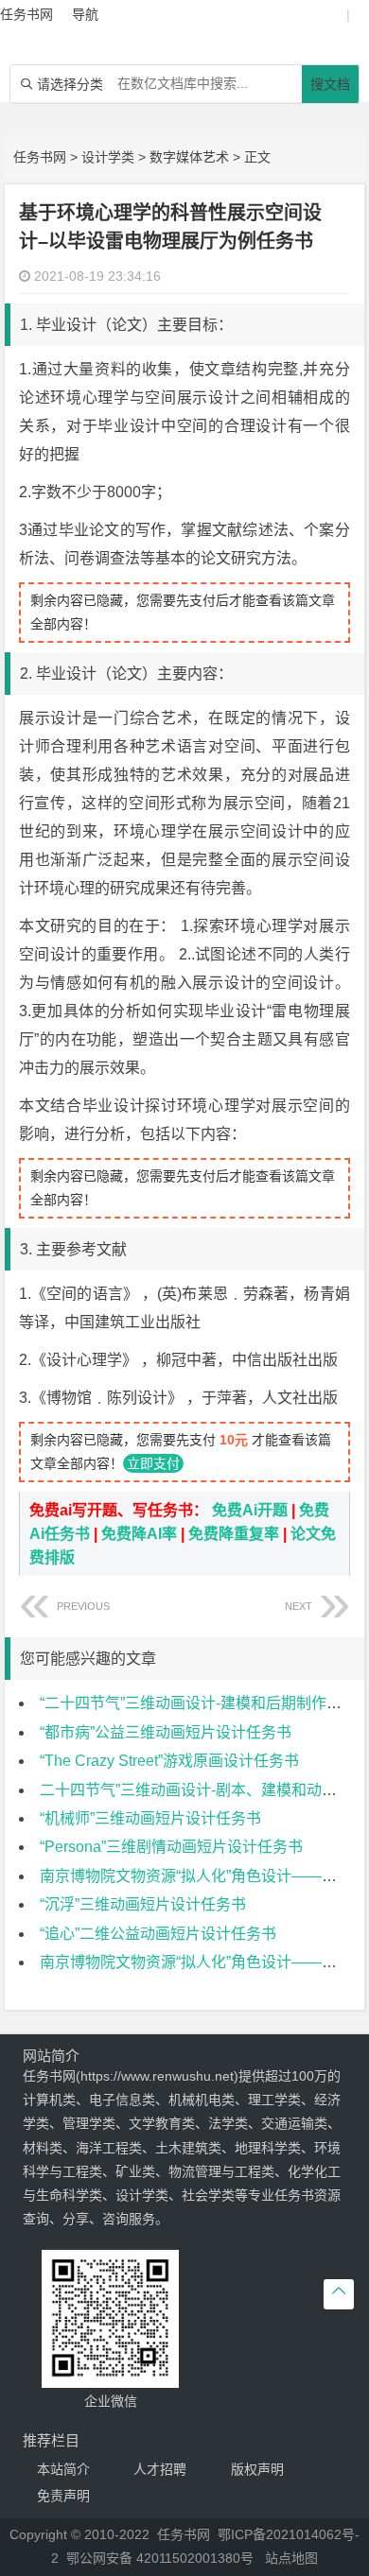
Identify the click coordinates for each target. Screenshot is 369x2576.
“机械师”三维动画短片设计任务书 (150, 1818)
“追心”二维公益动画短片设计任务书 (158, 1934)
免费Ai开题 (250, 1510)
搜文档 (330, 84)
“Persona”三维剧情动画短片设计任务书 (171, 1847)
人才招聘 (160, 2469)
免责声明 (63, 2496)
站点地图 (291, 2558)
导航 (85, 14)
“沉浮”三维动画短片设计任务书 (143, 1904)
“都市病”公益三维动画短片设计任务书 (166, 1732)
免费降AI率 (139, 1534)
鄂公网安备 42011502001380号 (160, 2558)
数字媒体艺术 (189, 157)
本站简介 (63, 2469)
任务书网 (40, 157)
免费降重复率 (234, 1534)
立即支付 (153, 1463)
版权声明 (257, 2469)
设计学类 (108, 157)
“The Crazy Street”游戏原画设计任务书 (169, 1761)
